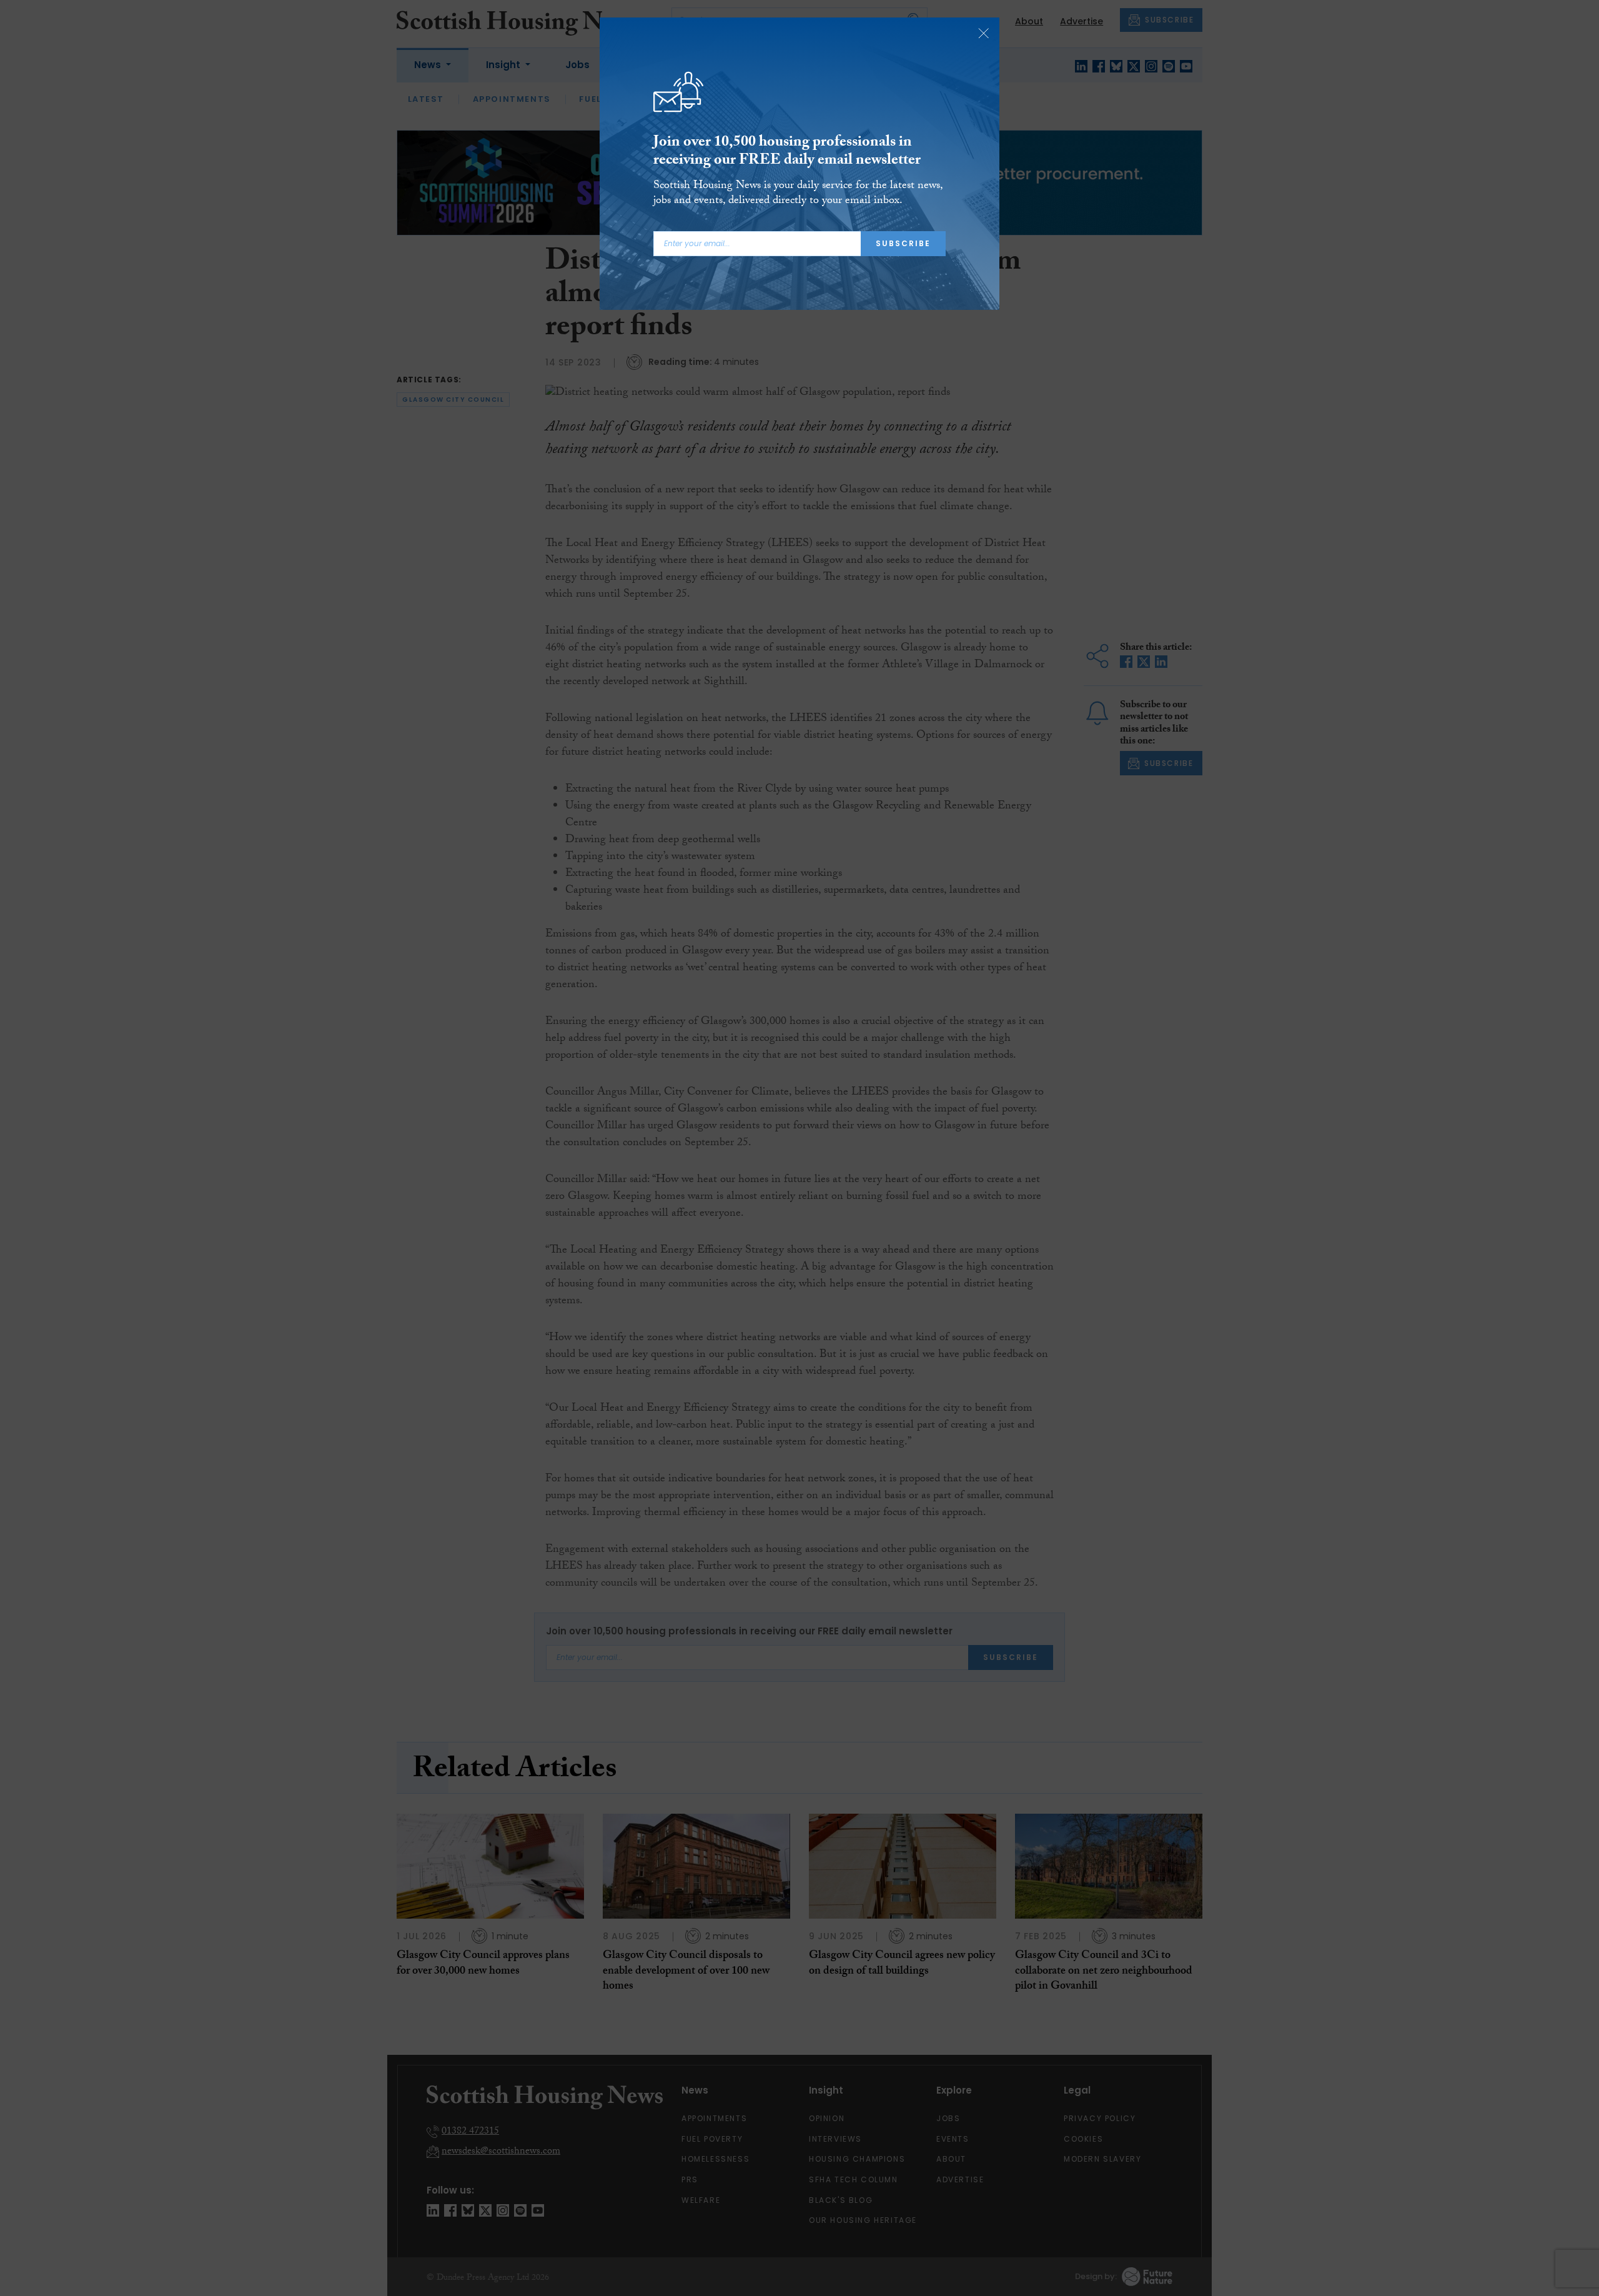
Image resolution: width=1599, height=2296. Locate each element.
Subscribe (903, 243)
